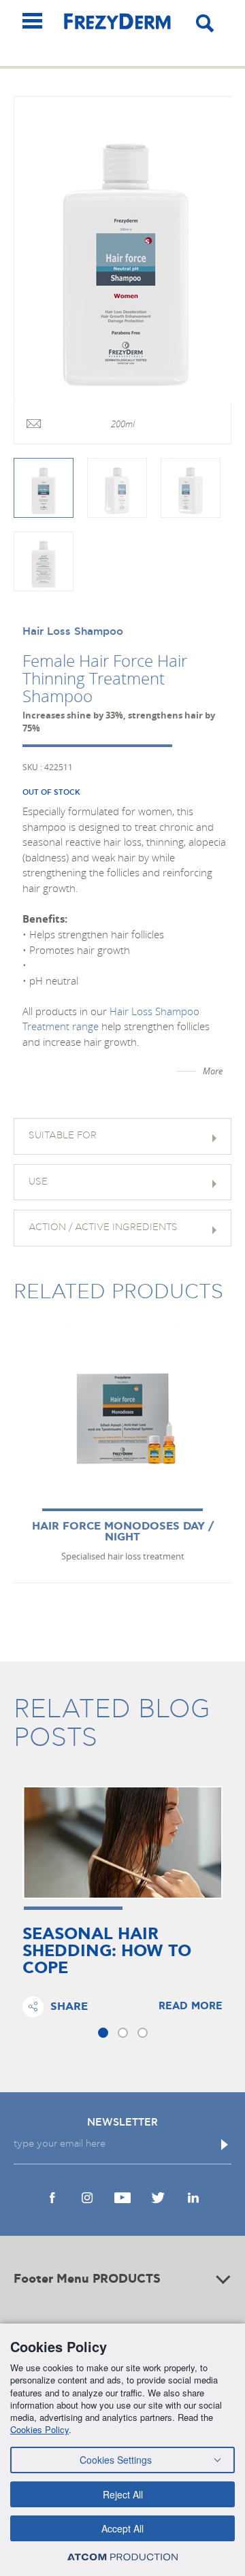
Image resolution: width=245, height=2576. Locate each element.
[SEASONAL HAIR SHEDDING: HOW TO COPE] (122, 1843)
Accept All (122, 2528)
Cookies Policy (39, 2429)
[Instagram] (87, 2198)
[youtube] (122, 2198)
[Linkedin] (193, 2198)
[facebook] (52, 2198)
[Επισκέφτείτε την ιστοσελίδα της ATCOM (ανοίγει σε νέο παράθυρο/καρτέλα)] (122, 2557)
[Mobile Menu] (32, 21)
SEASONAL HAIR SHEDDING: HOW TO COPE (107, 1952)
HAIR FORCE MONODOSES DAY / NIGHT (123, 1532)
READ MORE (191, 2007)
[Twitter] (158, 2198)
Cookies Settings (116, 2460)
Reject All (123, 2494)
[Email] (34, 425)
